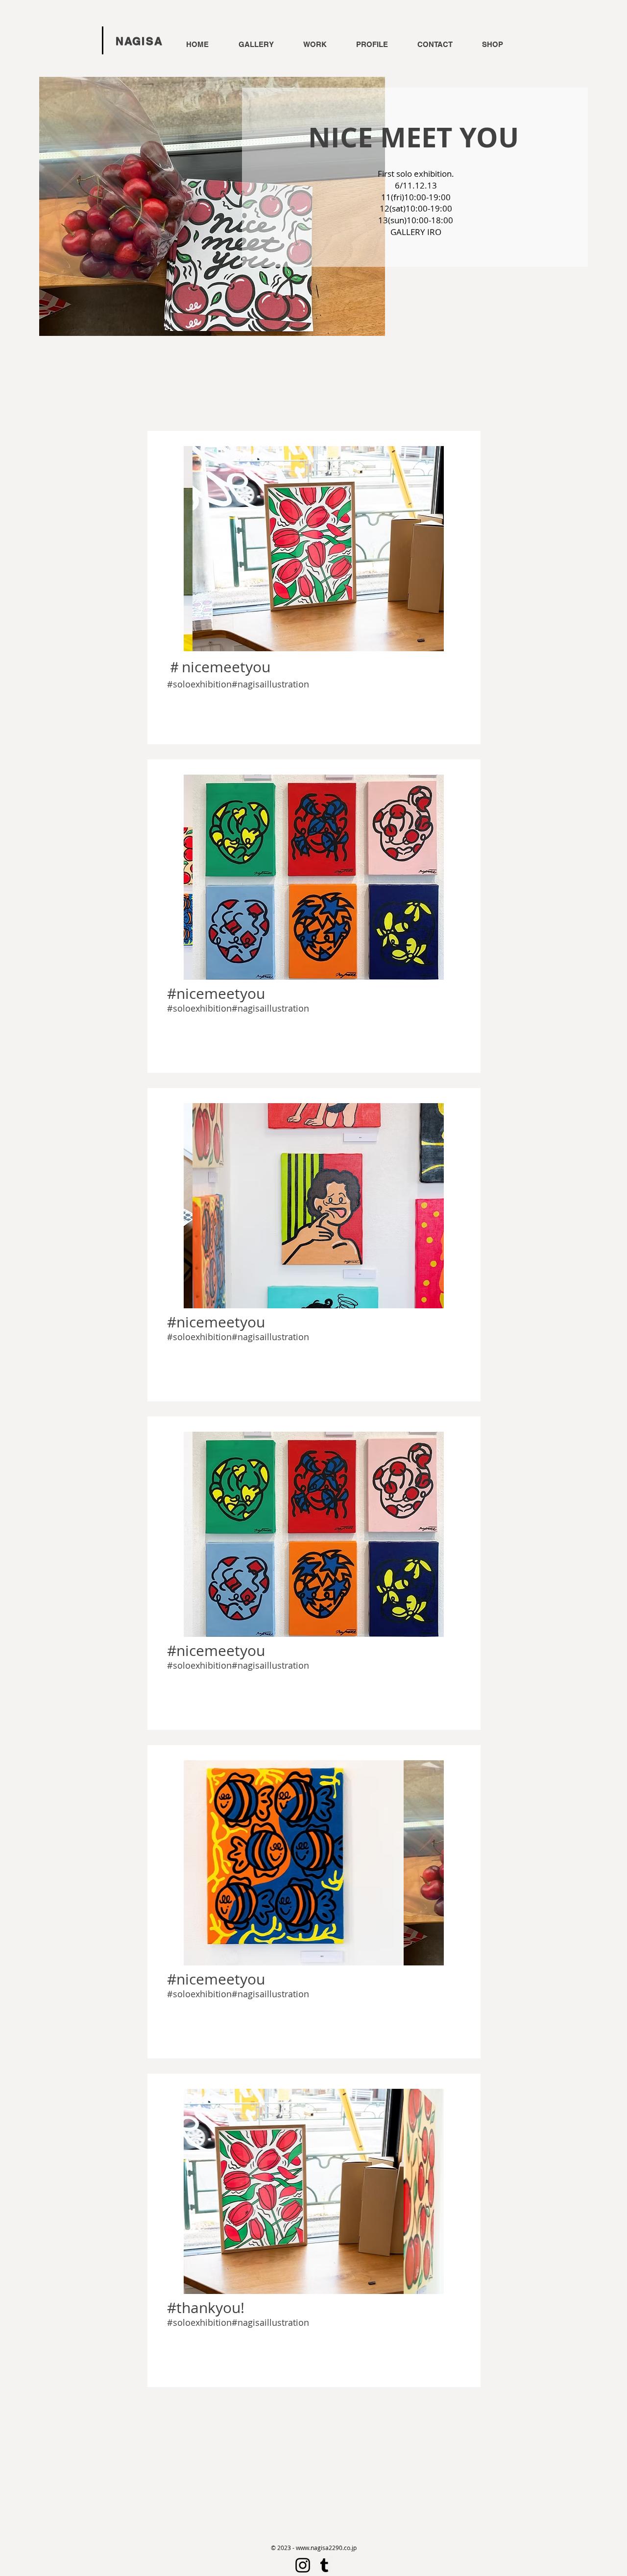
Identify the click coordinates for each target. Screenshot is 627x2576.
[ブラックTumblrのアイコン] (324, 2565)
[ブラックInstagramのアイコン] (303, 2565)
